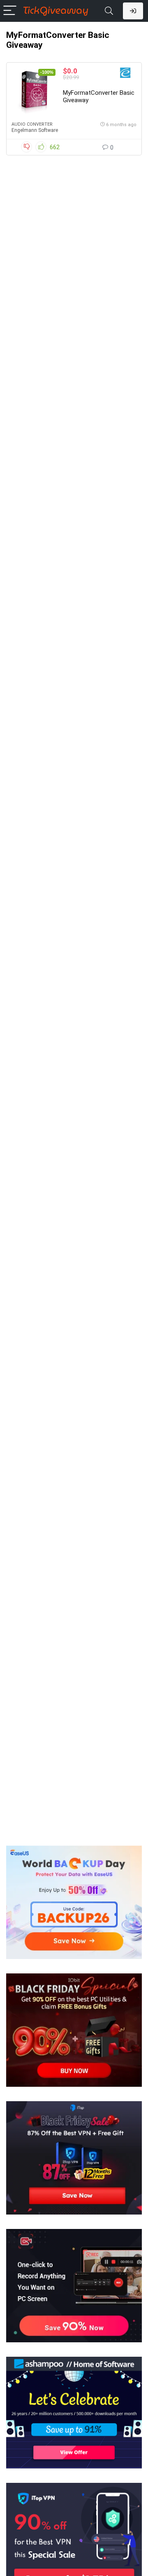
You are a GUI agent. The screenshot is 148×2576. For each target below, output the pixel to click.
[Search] (109, 11)
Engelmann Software (35, 130)
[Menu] (10, 11)
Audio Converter (32, 124)
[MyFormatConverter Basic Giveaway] (34, 92)
